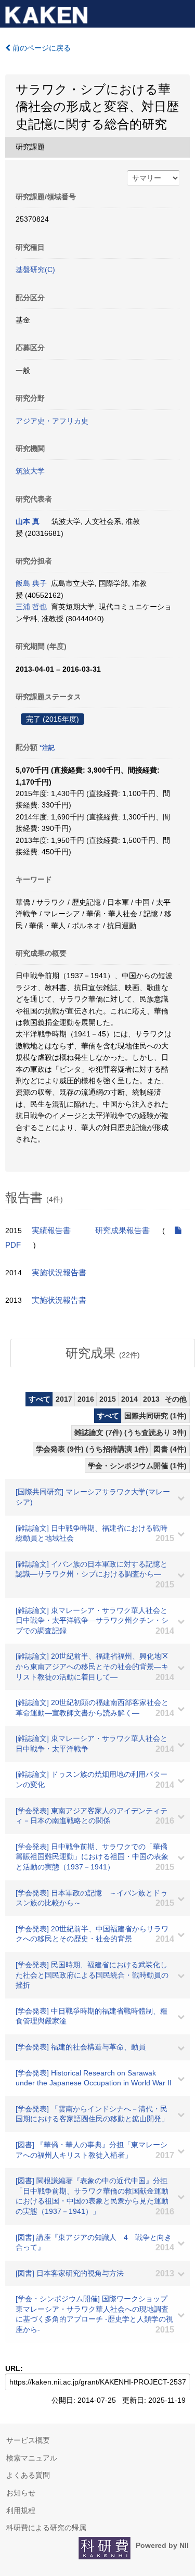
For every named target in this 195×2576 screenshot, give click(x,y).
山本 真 (28, 521)
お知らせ (21, 2493)
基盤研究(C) (35, 270)
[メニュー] (183, 12)
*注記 (47, 748)
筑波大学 (30, 471)
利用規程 (21, 2510)
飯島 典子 (31, 583)
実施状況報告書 (59, 1273)
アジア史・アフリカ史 (52, 421)
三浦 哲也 (31, 607)
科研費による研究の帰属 (46, 2528)
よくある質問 (28, 2475)
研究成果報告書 (122, 1231)
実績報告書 (51, 1231)
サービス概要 (28, 2440)
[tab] (103, 1353)
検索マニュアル (32, 2458)
